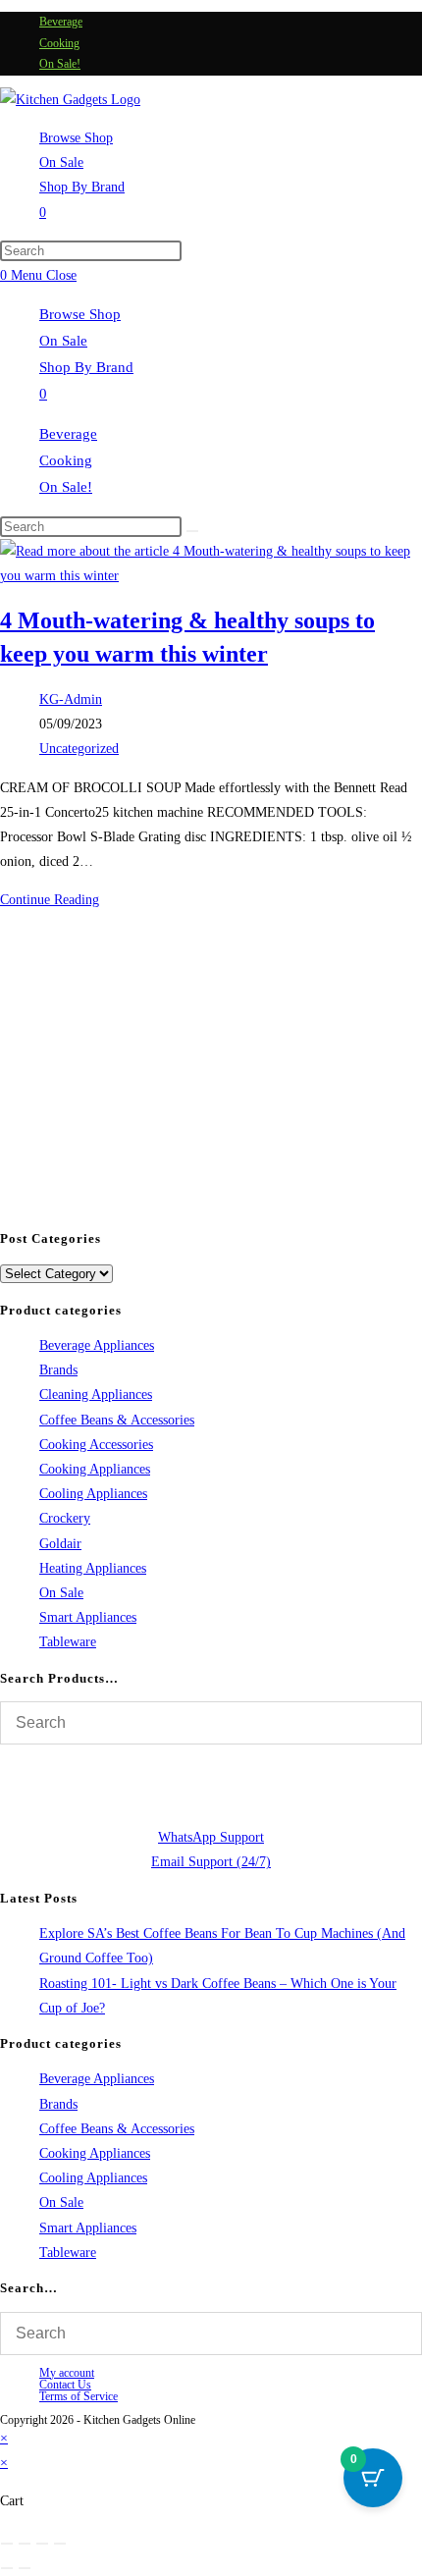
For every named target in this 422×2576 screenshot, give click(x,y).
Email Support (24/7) (211, 1862)
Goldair (60, 1544)
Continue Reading (50, 900)
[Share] (42, 2544)
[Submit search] (192, 531)
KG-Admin (71, 699)
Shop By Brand (86, 367)
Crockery (65, 1518)
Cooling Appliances (93, 1494)
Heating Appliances (93, 1568)
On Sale (63, 341)
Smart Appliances (88, 1617)
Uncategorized (79, 749)
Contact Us (65, 2385)
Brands (58, 1370)
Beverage (61, 22)
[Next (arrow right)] (25, 2568)
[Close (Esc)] (60, 2544)
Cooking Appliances (95, 1469)
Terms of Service (79, 2396)
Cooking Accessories (96, 1445)
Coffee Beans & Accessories (117, 1420)
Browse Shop (80, 314)
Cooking (59, 43)
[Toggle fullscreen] (25, 2544)
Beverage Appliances (97, 1345)
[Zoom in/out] (7, 2544)
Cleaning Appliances (96, 1395)
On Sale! (60, 64)
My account (67, 2373)
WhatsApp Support (211, 1837)
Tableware (68, 1642)
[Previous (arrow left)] (7, 2568)
